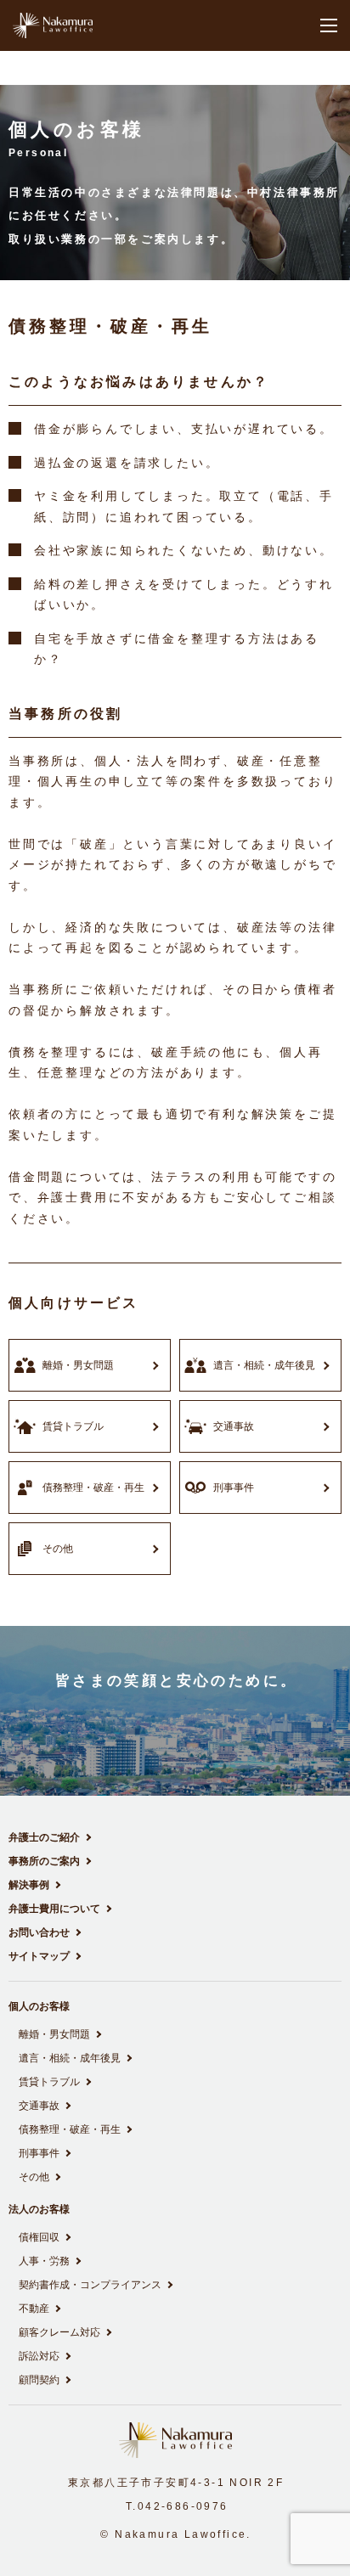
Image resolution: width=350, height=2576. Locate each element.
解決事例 (29, 1885)
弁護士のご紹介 (44, 1837)
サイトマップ (39, 1956)
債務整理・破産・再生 (70, 2129)
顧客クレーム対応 (59, 2332)
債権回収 (39, 2237)
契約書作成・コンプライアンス (90, 2285)
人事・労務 (44, 2261)
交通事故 (39, 2106)
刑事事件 (39, 2153)
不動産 (34, 2309)
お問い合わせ (39, 1932)
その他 (34, 2177)
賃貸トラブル (49, 2082)
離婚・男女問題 (54, 2034)
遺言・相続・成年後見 (70, 2058)
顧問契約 (39, 2380)
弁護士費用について (54, 1909)
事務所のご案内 (44, 1861)
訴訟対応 (39, 2356)
